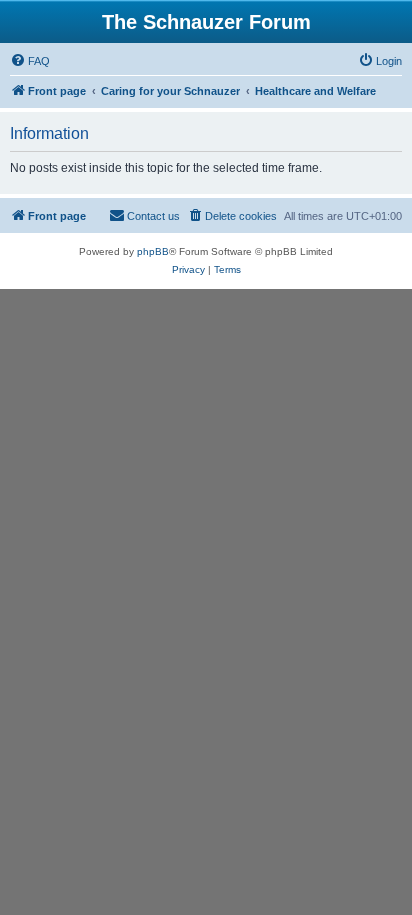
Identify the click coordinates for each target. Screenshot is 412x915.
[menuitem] (30, 61)
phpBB (153, 251)
